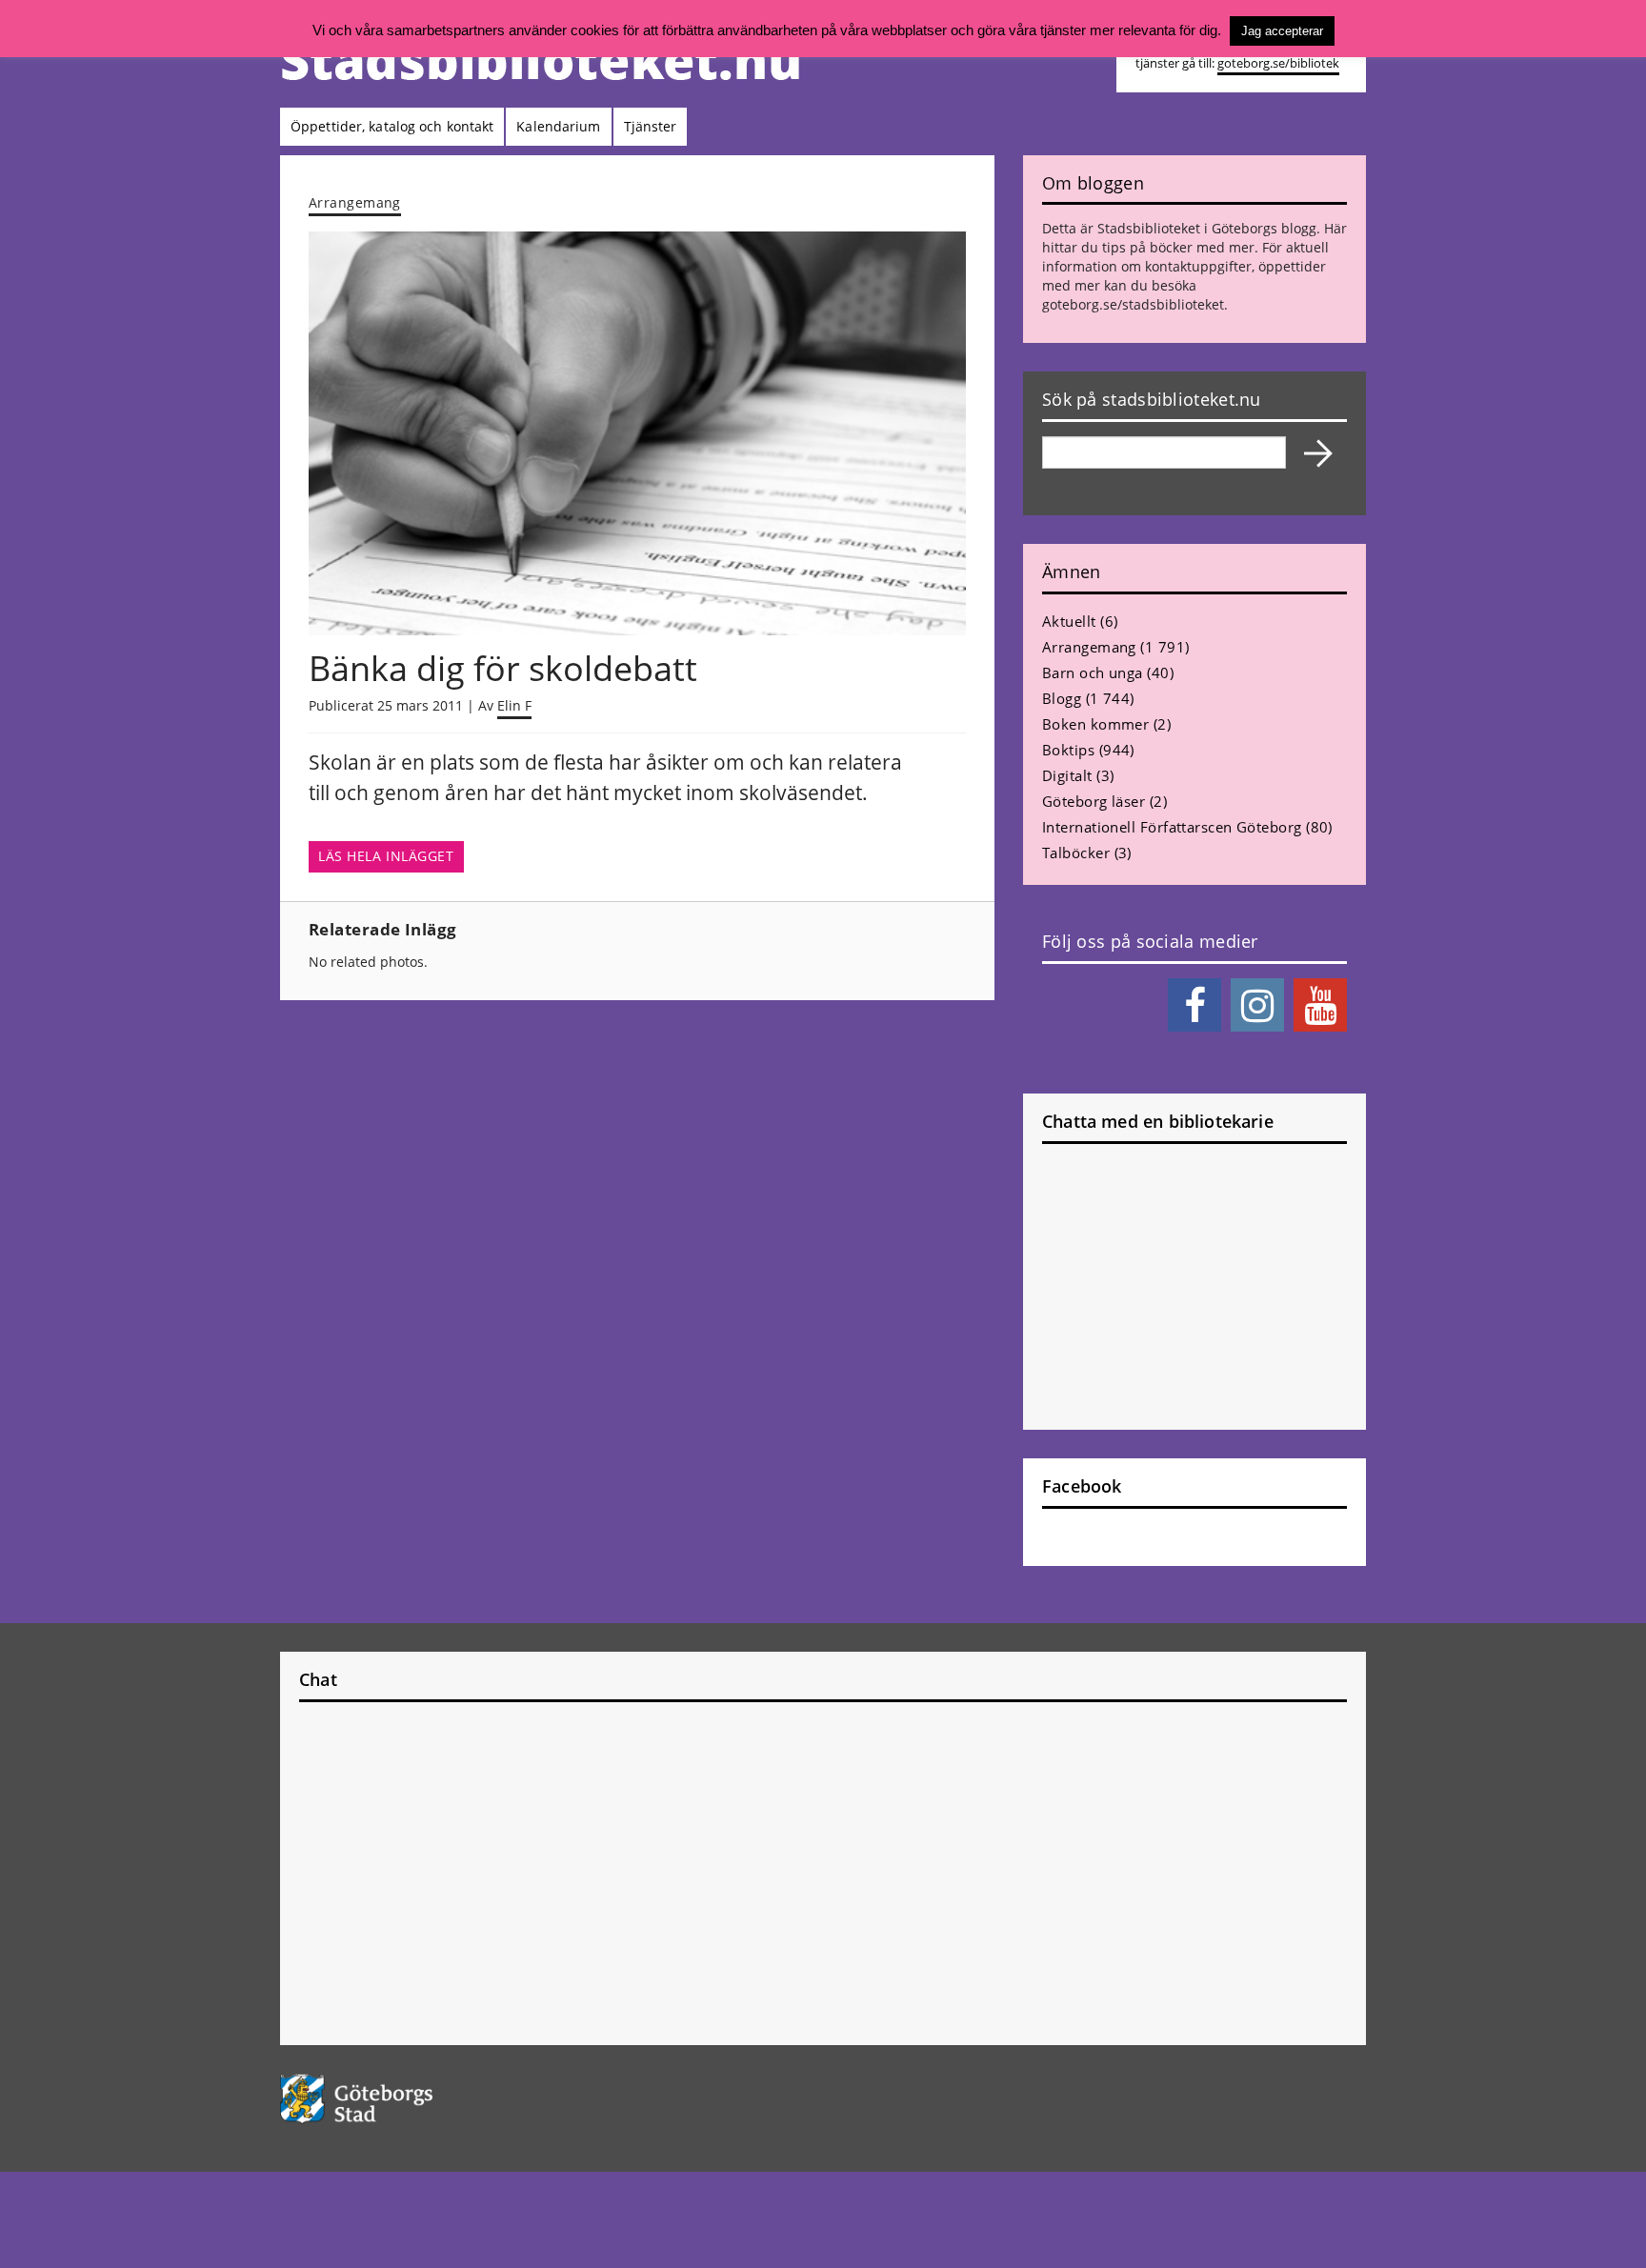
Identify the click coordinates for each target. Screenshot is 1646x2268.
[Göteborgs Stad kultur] (405, 2099)
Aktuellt (1069, 621)
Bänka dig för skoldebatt (503, 668)
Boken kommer (1095, 724)
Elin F (514, 705)
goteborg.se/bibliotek (1278, 63)
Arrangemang (355, 202)
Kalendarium (558, 126)
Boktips (1068, 750)
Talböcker (1076, 853)
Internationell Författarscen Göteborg (1172, 827)
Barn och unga (1093, 672)
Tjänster (651, 126)
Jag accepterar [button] (1282, 31)
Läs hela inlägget (386, 856)
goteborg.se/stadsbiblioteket (1133, 304)
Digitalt (1067, 775)
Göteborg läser (1094, 801)
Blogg (1062, 698)
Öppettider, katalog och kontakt (392, 126)
